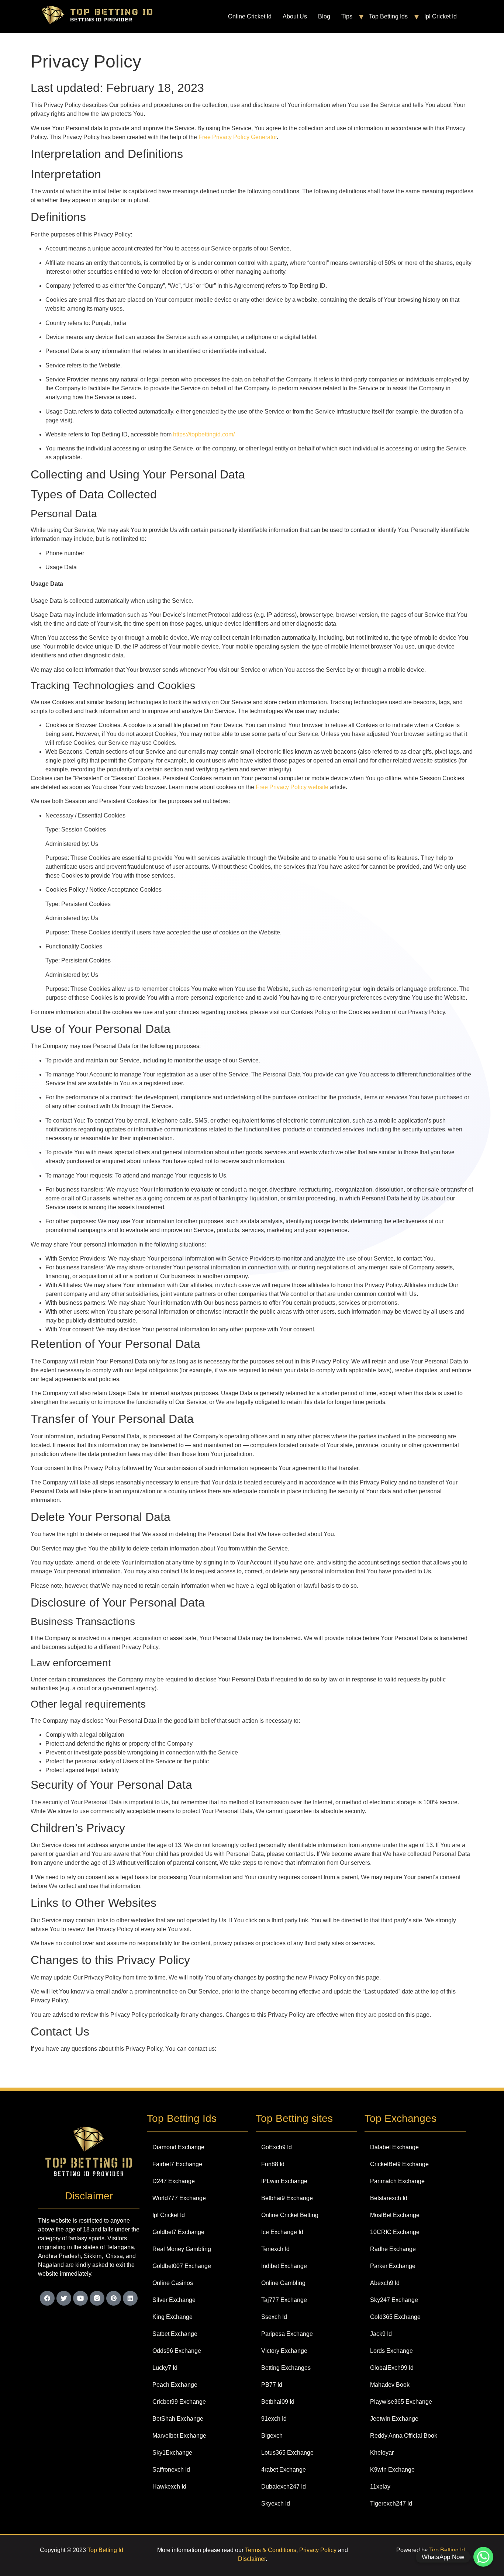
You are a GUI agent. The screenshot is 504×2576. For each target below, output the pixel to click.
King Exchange (172, 2317)
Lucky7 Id (165, 2368)
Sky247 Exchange (394, 2300)
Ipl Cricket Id (441, 16)
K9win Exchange (392, 2470)
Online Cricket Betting (290, 2215)
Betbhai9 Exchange (287, 2198)
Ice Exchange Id (282, 2232)
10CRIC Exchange (395, 2232)
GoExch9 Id (277, 2147)
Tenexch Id (275, 2249)
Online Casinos (173, 2283)
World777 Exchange (179, 2198)
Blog (324, 16)
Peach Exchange (175, 2385)
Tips (347, 16)
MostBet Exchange (395, 2215)
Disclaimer (252, 2559)
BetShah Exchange (178, 2419)
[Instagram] (97, 2298)
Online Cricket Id (250, 16)
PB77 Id (272, 2385)
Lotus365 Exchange (287, 2453)
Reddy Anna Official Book (404, 2436)
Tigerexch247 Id (391, 2504)
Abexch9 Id (385, 2283)
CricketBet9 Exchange (399, 2164)
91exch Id (274, 2419)
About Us (295, 16)
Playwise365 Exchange (401, 2402)
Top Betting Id (105, 2550)
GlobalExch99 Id (392, 2368)
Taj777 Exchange (284, 2300)
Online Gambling (283, 2283)
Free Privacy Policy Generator (238, 137)
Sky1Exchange (172, 2453)
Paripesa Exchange (287, 2334)
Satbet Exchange (175, 2334)
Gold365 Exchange (395, 2317)
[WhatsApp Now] (483, 2557)
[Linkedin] (130, 2298)
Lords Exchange (391, 2351)
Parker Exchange (393, 2266)
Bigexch (272, 2436)
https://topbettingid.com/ (204, 434)
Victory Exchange (284, 2351)
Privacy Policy (318, 2550)
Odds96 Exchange (177, 2351)
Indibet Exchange (284, 2266)
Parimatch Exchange (397, 2181)
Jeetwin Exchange (394, 2419)
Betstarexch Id (389, 2198)
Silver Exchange (174, 2300)
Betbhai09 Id (278, 2402)
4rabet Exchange (284, 2470)
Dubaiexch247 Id (284, 2487)
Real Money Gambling (182, 2249)
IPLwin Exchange (284, 2181)
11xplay (380, 2487)
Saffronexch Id (171, 2470)
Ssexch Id (274, 2317)
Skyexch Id (276, 2504)
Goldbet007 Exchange (182, 2266)
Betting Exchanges (286, 2368)
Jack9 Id (381, 2334)
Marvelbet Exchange (179, 2436)
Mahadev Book (390, 2385)
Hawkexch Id (169, 2487)
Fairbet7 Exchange (177, 2164)
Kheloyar (382, 2453)
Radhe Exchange (393, 2249)
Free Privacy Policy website (292, 787)
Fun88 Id (273, 2164)
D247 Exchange (174, 2181)
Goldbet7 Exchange (178, 2232)
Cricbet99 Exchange (179, 2402)
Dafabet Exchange (394, 2147)
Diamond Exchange (178, 2147)
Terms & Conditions (271, 2550)
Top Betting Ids (388, 16)
